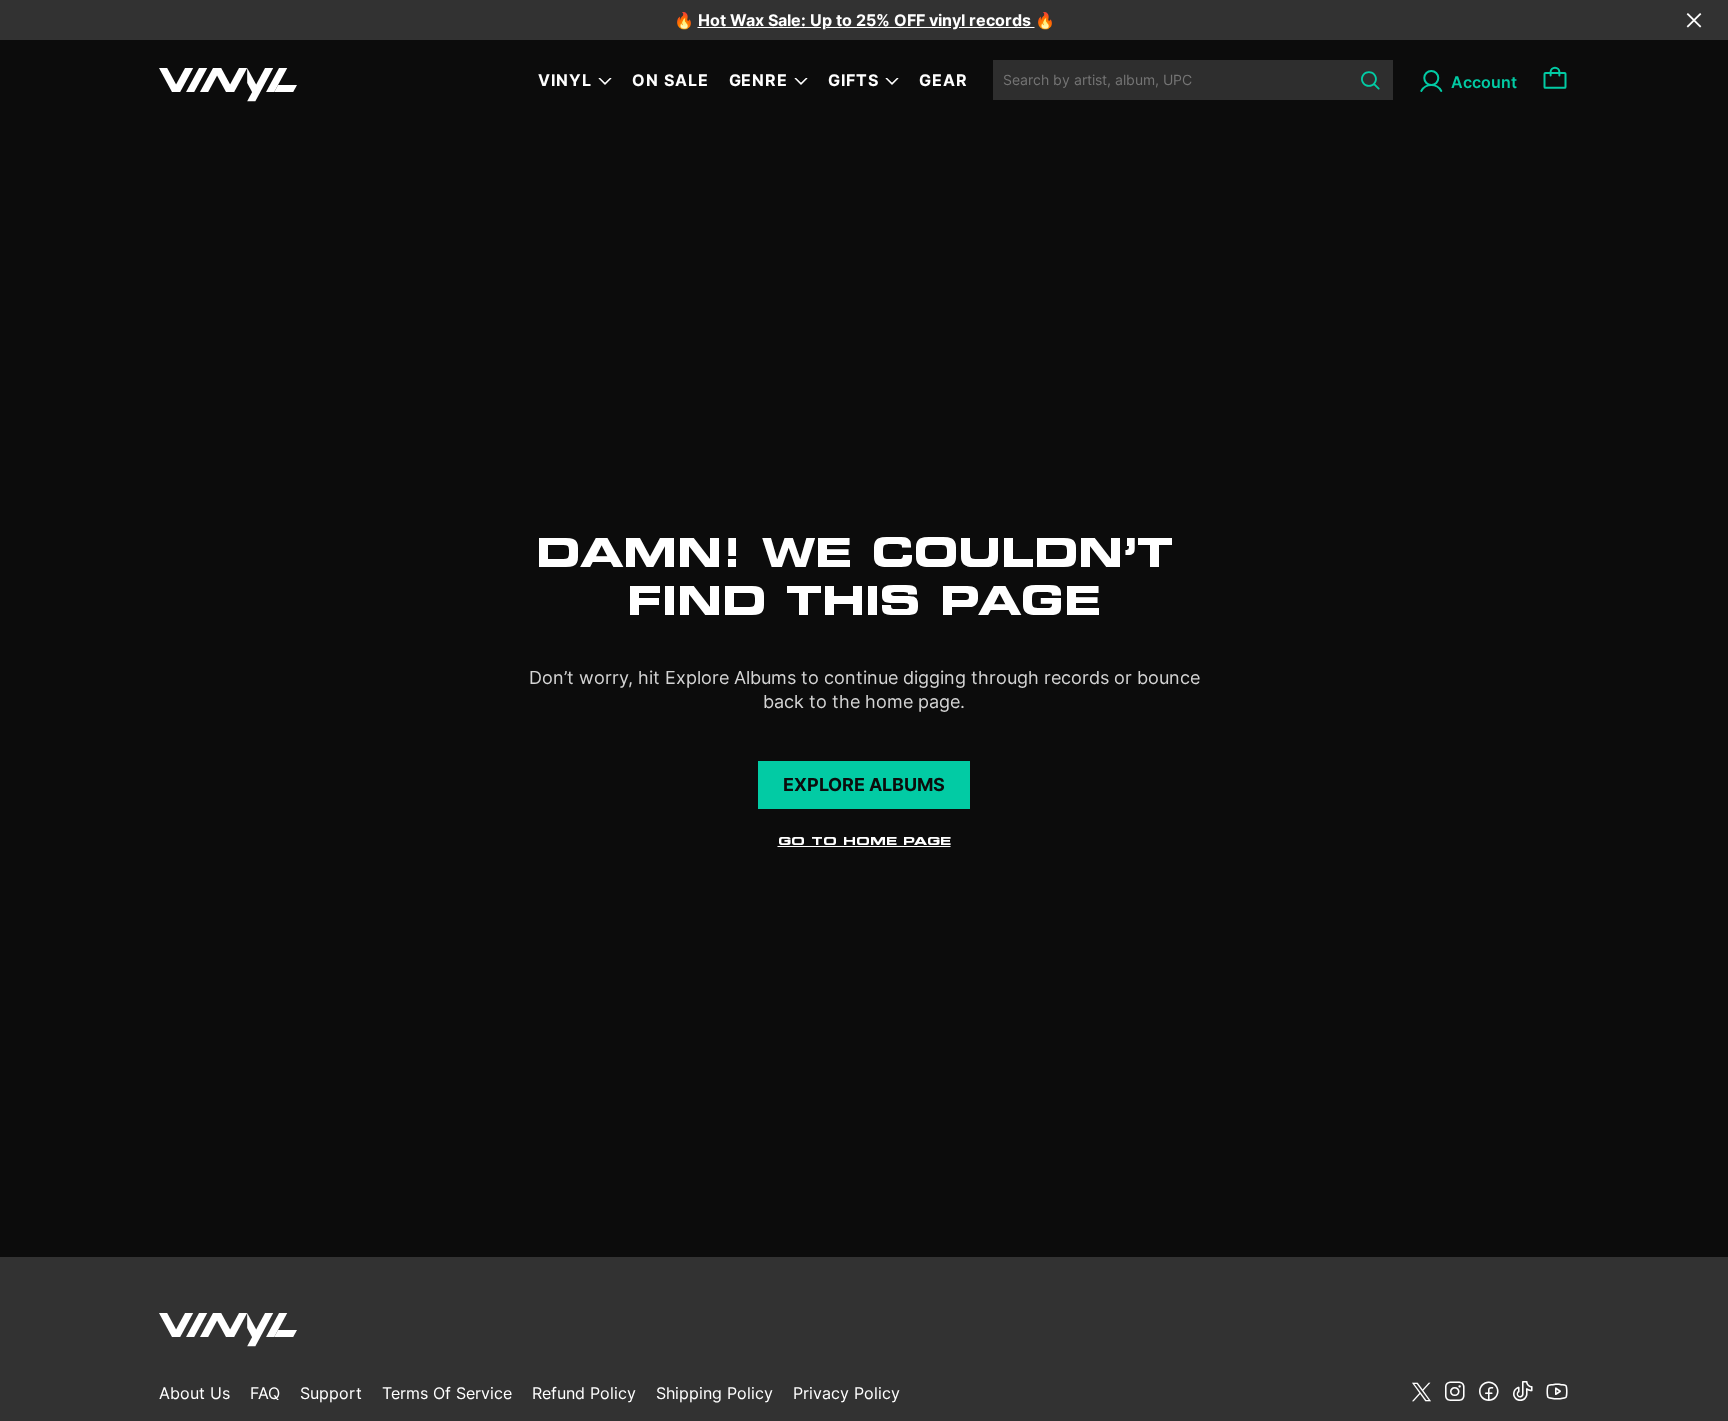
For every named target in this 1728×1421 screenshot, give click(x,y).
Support (331, 1393)
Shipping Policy (714, 1393)
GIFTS (853, 80)
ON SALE (670, 80)
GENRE (759, 80)
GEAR (943, 80)
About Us (194, 1393)
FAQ (265, 1393)
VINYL (565, 80)
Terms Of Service (447, 1393)
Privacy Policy (846, 1393)
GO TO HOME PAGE (864, 841)
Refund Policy (584, 1393)
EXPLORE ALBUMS (864, 784)
